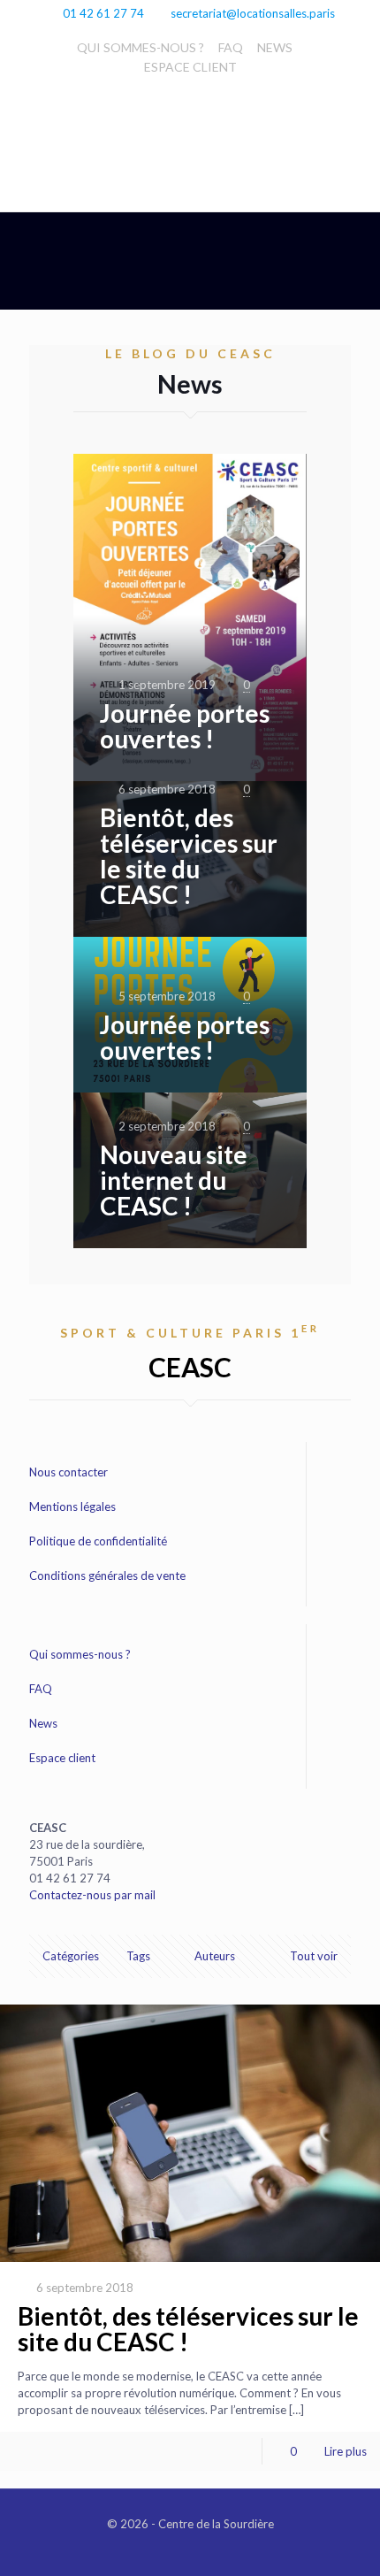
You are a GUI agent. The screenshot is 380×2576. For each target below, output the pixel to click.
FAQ (231, 47)
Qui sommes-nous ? (80, 1654)
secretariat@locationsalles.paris (253, 13)
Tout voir (314, 1956)
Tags (138, 1956)
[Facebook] (190, 2549)
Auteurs (215, 1956)
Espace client (62, 1758)
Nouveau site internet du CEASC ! (174, 1180)
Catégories (71, 1956)
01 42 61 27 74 (103, 13)
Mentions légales (72, 1506)
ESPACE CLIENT (190, 67)
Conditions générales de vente (107, 1575)
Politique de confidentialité (98, 1541)
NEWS (275, 47)
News (43, 1723)
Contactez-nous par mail (92, 1895)
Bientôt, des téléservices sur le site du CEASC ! (189, 856)
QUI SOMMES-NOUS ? (141, 47)
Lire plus (346, 2451)
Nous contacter (68, 1472)
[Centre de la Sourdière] (190, 123)
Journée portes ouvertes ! (185, 726)
